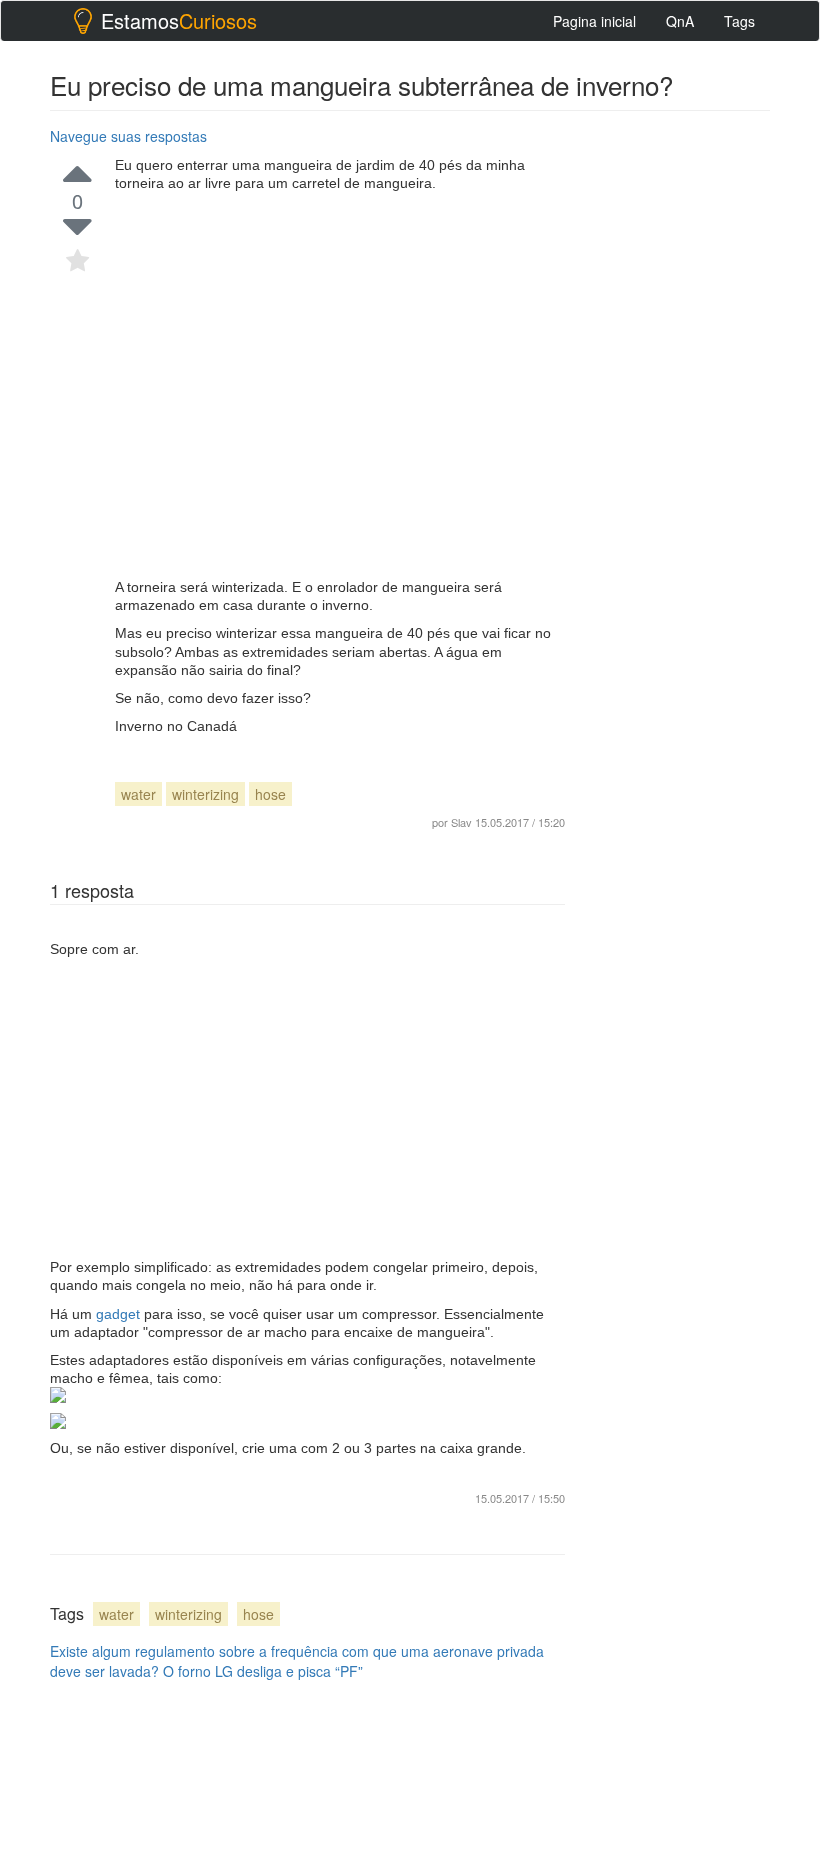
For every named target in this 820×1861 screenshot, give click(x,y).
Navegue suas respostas (128, 136)
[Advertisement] (340, 385)
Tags (739, 21)
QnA (680, 21)
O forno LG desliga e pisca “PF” (263, 1671)
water (138, 794)
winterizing (205, 794)
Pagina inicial (594, 21)
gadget (120, 1314)
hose (270, 794)
